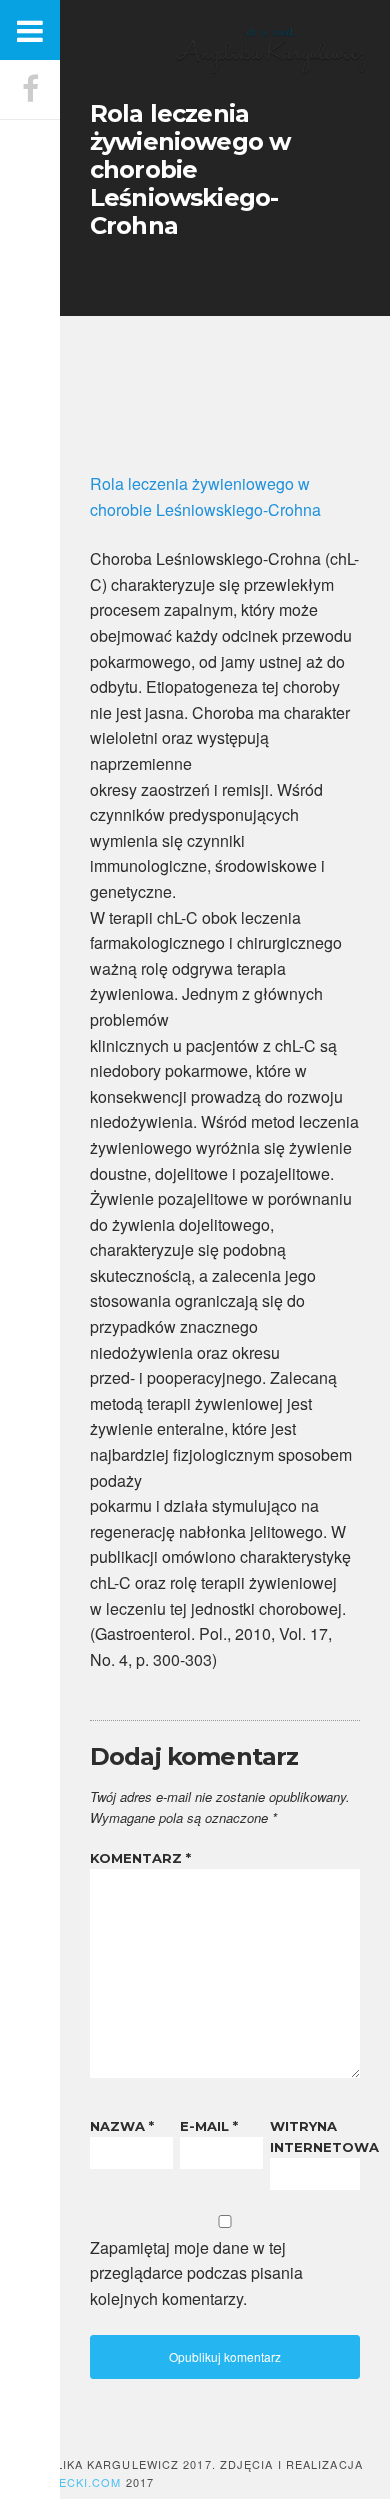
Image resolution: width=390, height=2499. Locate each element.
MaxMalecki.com (64, 2482)
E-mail (209, 2126)
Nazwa (122, 2126)
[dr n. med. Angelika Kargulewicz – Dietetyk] (270, 69)
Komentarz (140, 1858)
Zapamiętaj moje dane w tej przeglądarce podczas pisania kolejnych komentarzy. (196, 2273)
